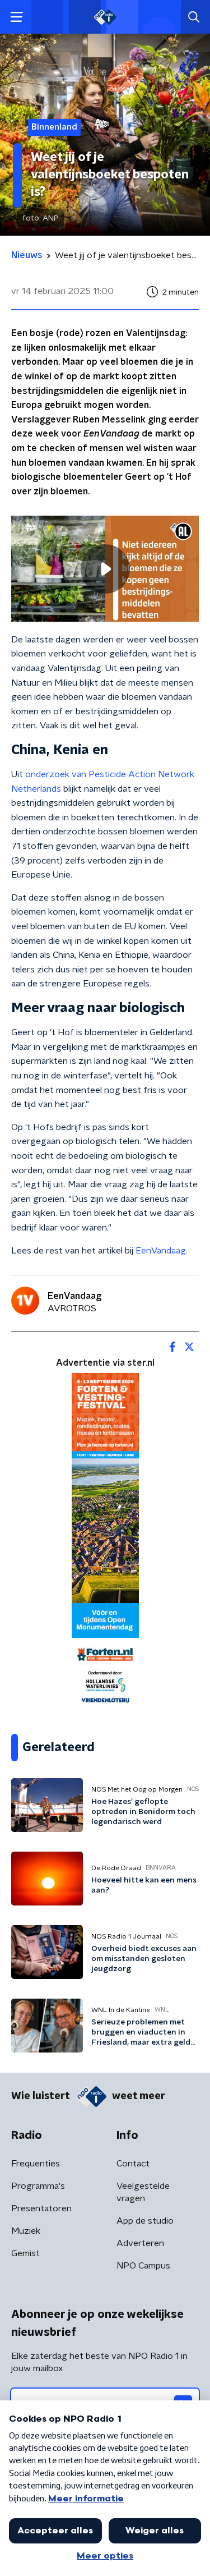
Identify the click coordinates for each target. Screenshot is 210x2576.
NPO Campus (143, 2266)
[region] (105, 568)
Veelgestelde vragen (143, 2192)
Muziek (26, 2231)
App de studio (145, 2221)
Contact (133, 2164)
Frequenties (36, 2164)
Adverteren (140, 2243)
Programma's (38, 2186)
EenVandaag (161, 1251)
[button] (17, 17)
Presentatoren (41, 2208)
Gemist (25, 2253)
